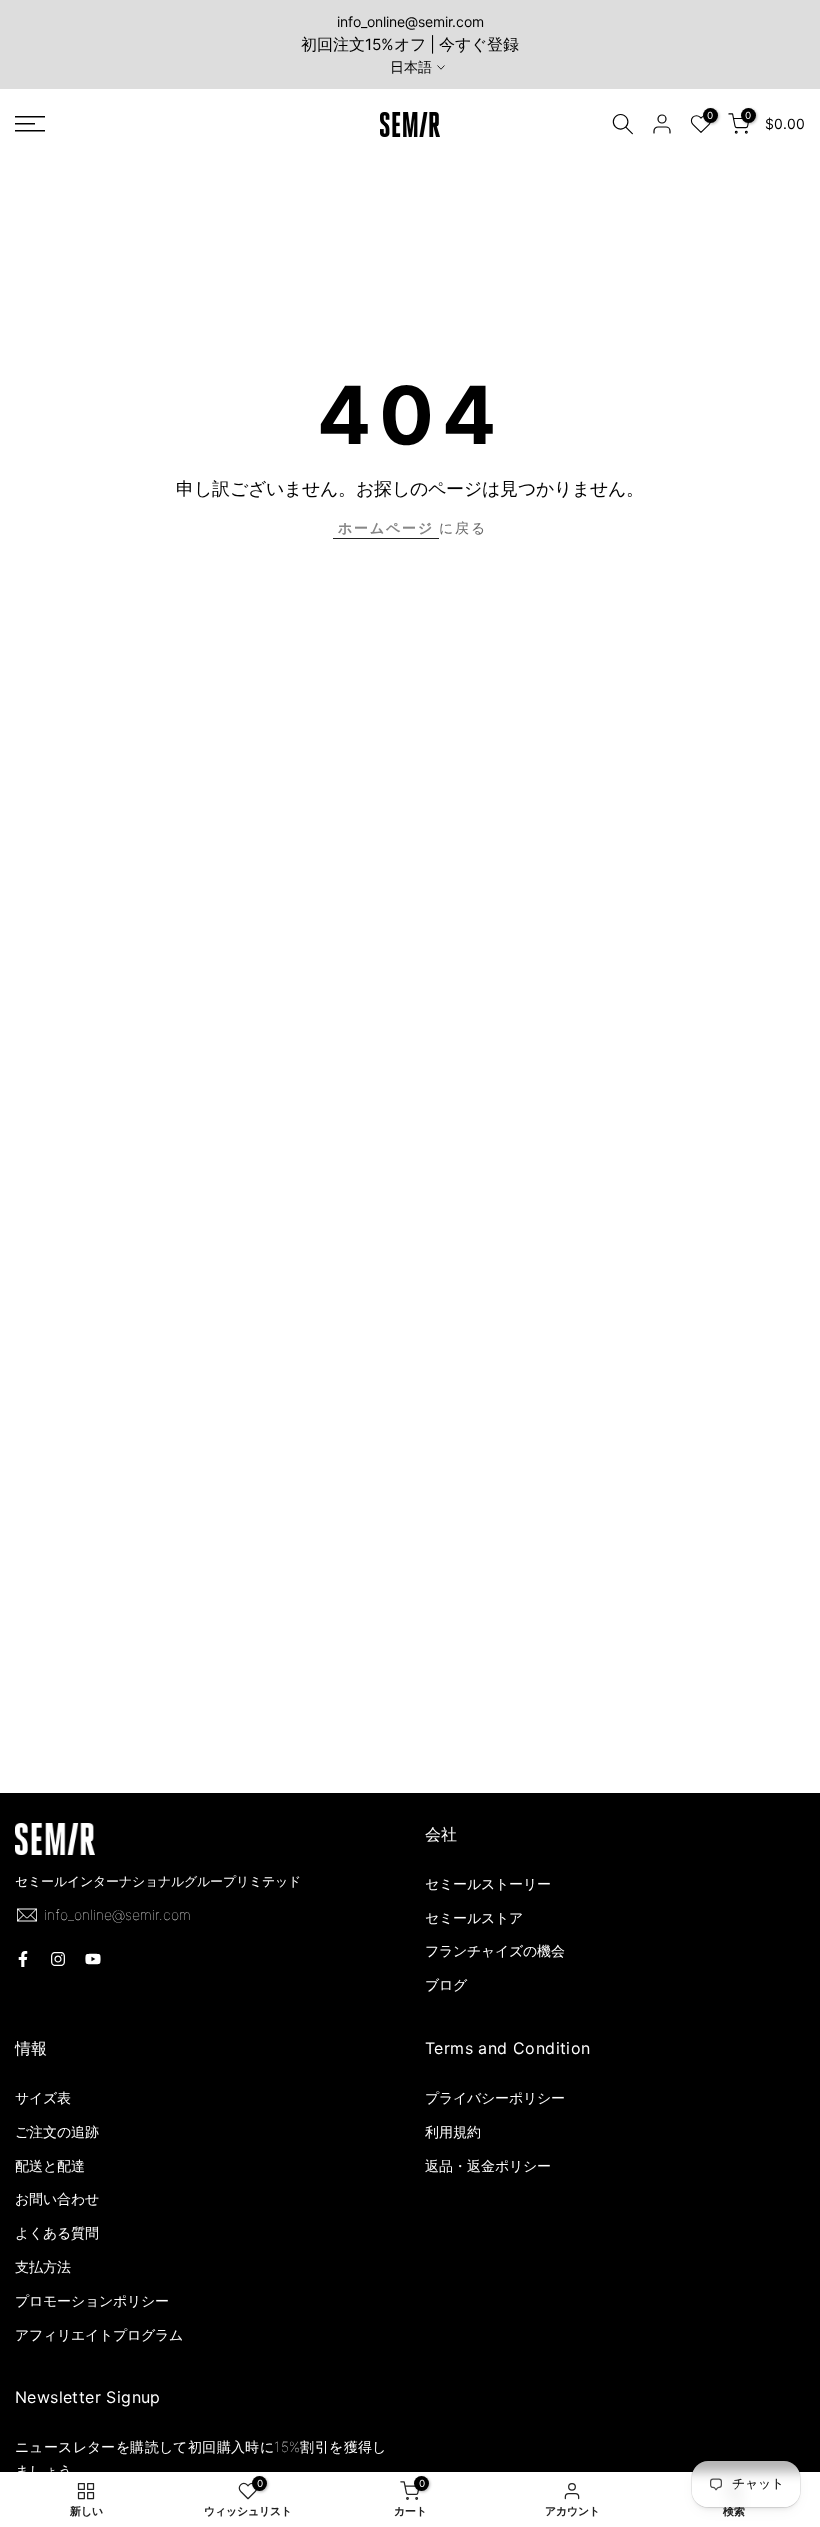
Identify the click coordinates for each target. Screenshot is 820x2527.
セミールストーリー (488, 1883)
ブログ (446, 1984)
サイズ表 (43, 2097)
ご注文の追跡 (57, 2131)
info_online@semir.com (410, 21)
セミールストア (474, 1917)
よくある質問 (57, 2232)
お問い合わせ (57, 2198)
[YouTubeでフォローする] (93, 1959)
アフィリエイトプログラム (99, 2334)
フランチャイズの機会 (495, 1950)
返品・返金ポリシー (488, 2165)
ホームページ (386, 527)
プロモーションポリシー (92, 2300)
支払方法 (43, 2266)
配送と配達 (50, 2165)
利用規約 (453, 2131)
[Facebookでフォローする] (23, 1959)
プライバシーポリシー (495, 2097)
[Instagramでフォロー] (58, 1959)
